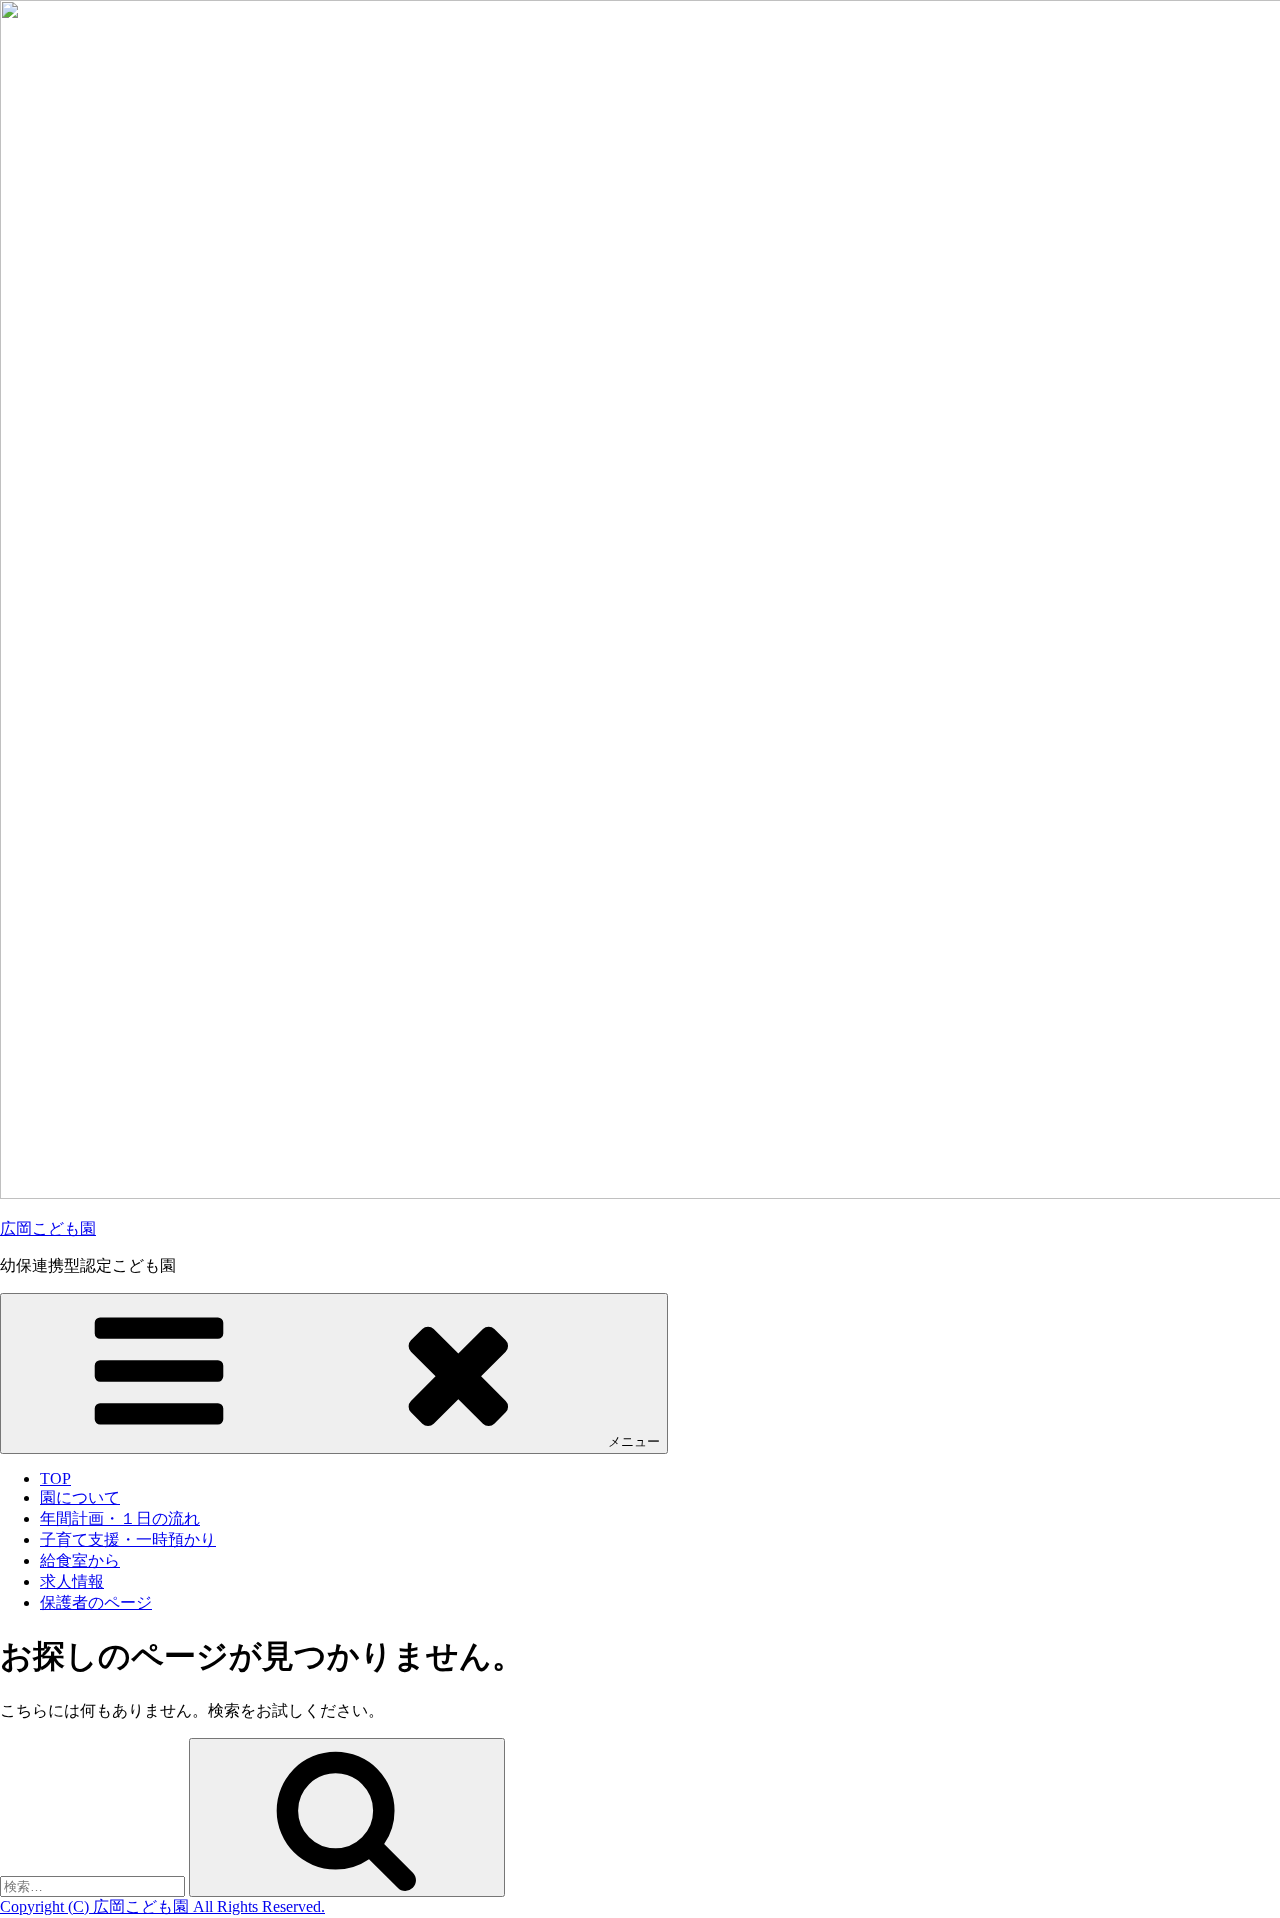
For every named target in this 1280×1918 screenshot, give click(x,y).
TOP (55, 1478)
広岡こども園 (48, 1228)
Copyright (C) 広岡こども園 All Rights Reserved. (162, 1906)
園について (80, 1497)
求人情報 (72, 1581)
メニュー (634, 1441)
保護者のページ (96, 1602)
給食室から (80, 1560)
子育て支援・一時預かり (128, 1539)
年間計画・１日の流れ (120, 1518)
